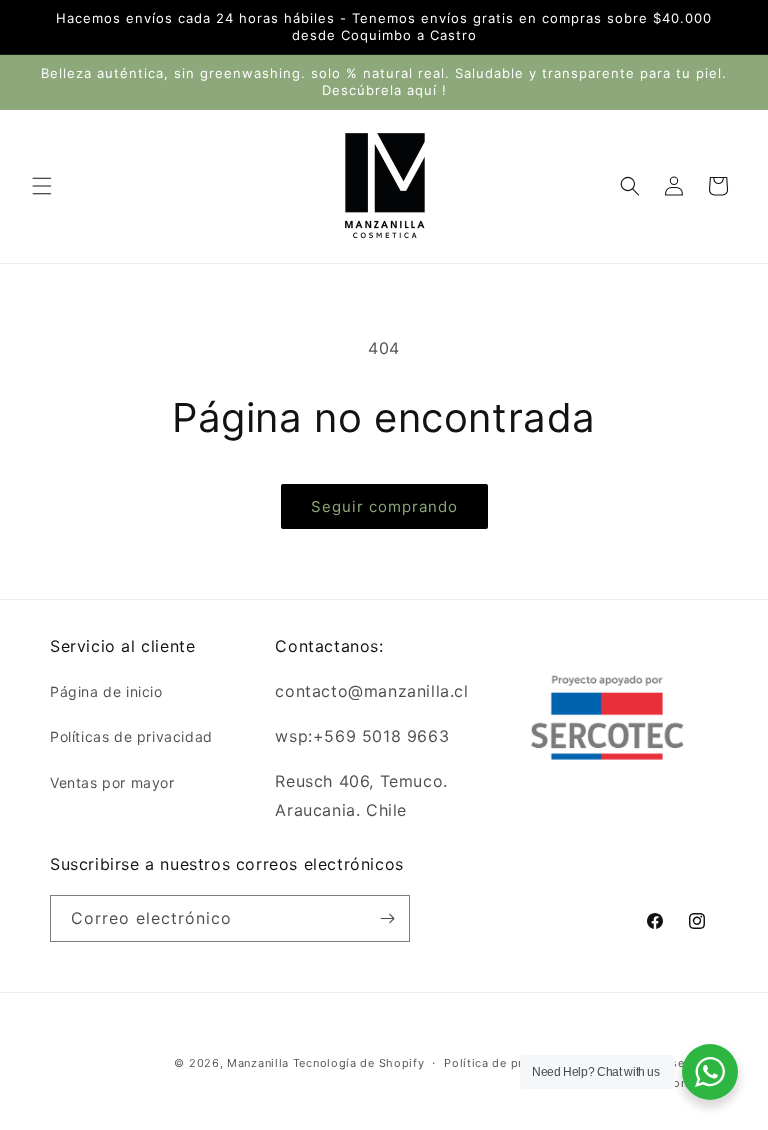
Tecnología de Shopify (359, 1063)
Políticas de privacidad (131, 736)
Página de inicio (106, 691)
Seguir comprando (384, 506)
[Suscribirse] (387, 918)
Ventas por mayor (112, 782)
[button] (42, 186)
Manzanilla (258, 1063)
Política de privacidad (508, 1063)
